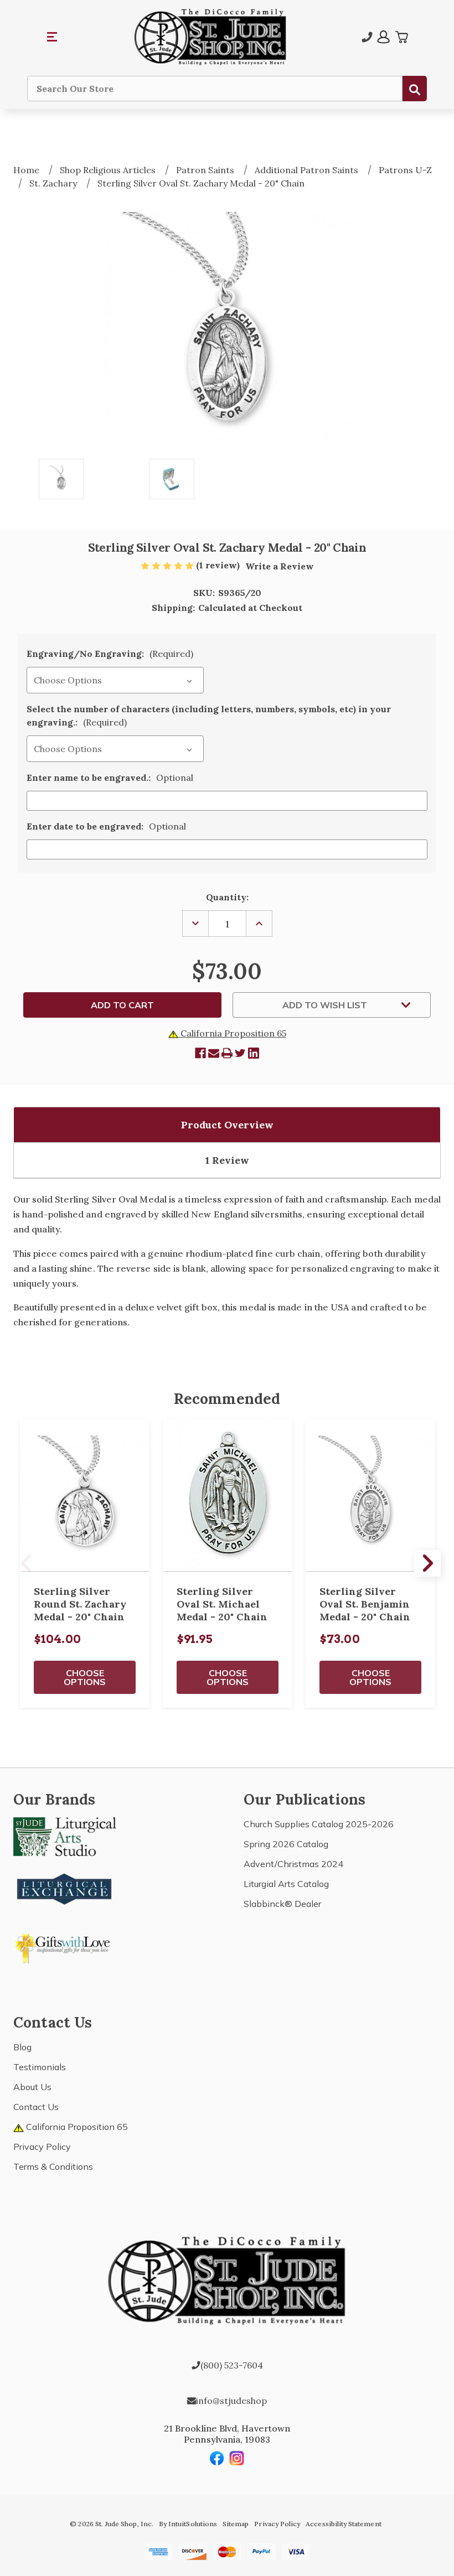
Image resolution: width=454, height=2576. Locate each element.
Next (427, 1563)
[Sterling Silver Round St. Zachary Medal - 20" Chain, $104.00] (85, 1496)
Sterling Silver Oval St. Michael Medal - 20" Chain (222, 1604)
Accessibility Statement (343, 2524)
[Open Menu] (53, 37)
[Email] (214, 1053)
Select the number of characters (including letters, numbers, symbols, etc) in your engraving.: (209, 716)
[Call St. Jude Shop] (367, 37)
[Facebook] (200, 1053)
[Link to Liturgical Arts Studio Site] (65, 1836)
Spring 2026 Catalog (286, 1844)
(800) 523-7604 (232, 2365)
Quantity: (227, 897)
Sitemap (236, 2524)
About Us (32, 2087)
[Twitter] (240, 1053)
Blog (22, 2047)
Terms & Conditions (53, 2166)
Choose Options (85, 1677)
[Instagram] (237, 2458)
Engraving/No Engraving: (110, 654)
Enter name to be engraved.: (110, 778)
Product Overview (227, 1125)
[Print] (227, 1053)
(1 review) (219, 565)
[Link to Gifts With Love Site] (65, 1946)
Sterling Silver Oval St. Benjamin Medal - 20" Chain (365, 1604)
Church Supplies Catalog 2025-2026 (319, 1824)
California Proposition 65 (232, 1033)
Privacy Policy (42, 2147)
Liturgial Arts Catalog (286, 1884)
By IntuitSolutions (188, 2524)
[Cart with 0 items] (401, 37)
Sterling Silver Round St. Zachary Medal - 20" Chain (80, 1604)
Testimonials (40, 2067)
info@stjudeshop (231, 2401)
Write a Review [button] (280, 566)
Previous (27, 1563)
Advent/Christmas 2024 (293, 1864)
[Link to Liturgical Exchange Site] (65, 1888)
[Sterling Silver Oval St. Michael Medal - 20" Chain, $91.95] (228, 1496)
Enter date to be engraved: (106, 826)
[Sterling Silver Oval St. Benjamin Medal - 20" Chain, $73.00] (370, 1496)
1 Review (227, 1160)
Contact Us (36, 2107)
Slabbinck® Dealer (282, 1904)
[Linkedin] (254, 1053)
